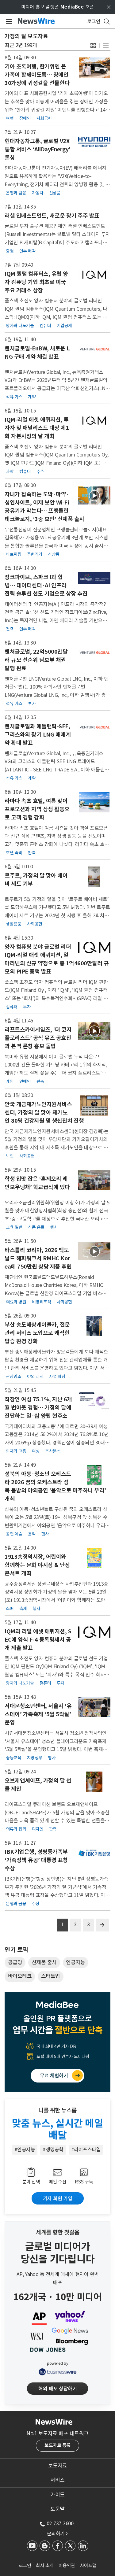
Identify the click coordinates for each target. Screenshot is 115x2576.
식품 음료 (36, 1227)
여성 (36, 1451)
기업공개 (64, 326)
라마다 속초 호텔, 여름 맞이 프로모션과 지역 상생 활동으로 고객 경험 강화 (37, 809)
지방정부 (35, 1758)
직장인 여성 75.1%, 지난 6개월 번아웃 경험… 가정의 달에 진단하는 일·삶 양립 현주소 (38, 1408)
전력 (10, 629)
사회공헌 (44, 118)
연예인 (25, 1081)
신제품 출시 (44, 1962)
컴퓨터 (45, 326)
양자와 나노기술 (20, 326)
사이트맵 (88, 2565)
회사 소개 (45, 2565)
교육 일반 (14, 1227)
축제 (23, 1609)
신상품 (55, 193)
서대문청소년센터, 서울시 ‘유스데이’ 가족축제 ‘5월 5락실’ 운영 (38, 1714)
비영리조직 (42, 1302)
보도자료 (58, 2466)
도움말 (57, 2509)
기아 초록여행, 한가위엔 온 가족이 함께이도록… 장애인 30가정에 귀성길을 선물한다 (37, 75)
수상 (36, 1904)
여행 (10, 118)
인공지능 (75, 1962)
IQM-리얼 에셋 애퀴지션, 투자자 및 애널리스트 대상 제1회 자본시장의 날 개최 (37, 428)
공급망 (15, 1962)
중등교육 (13, 1758)
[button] (93, 45)
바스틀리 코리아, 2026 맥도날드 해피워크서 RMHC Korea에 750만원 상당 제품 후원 (38, 1258)
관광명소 (13, 1377)
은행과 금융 (16, 193)
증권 (10, 251)
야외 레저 (35, 1377)
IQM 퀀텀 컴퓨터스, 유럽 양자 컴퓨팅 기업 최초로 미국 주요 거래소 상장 (36, 282)
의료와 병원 (16, 1302)
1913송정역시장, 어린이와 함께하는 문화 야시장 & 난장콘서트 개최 (37, 1565)
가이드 (57, 2495)
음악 (32, 1534)
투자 (32, 704)
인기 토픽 (16, 1950)
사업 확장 (57, 1377)
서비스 (57, 2480)
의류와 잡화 (16, 1829)
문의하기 (57, 2533)
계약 (32, 397)
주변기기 (35, 554)
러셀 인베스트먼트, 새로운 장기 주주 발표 (52, 216)
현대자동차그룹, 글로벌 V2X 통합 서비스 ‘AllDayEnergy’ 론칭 (37, 149)
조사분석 (53, 1451)
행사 (54, 1227)
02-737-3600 (60, 2523)
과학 (10, 471)
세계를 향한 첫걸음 (57, 2232)
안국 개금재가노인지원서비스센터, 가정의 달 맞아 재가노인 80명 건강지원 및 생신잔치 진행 (44, 1112)
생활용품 (13, 924)
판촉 (32, 853)
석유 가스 (14, 397)
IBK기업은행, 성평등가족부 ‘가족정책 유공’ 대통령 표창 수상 (36, 1860)
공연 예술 (14, 1534)
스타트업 (51, 1976)
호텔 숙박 (14, 853)
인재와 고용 (16, 1451)
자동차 (38, 193)
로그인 (25, 2565)
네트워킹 (13, 554)
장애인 (25, 118)
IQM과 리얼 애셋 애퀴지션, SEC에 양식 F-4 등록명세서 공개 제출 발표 (38, 1640)
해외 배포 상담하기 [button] (57, 2389)
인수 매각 (28, 251)
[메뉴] (8, 21)
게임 (10, 1081)
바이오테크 (20, 1976)
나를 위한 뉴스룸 (57, 2110)
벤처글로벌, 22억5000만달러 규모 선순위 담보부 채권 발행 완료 (36, 660)
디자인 (38, 1829)
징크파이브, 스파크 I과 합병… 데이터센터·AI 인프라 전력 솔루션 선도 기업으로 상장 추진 (46, 585)
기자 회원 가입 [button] (58, 2198)
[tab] (57, 2466)
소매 (10, 1609)
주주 (40, 471)
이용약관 (67, 2565)
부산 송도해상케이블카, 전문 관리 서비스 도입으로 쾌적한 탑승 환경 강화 (37, 1333)
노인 (10, 1156)
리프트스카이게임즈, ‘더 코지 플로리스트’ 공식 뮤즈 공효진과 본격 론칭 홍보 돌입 (38, 1038)
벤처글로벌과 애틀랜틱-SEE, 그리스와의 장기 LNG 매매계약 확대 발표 (38, 735)
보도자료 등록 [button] (57, 2445)
